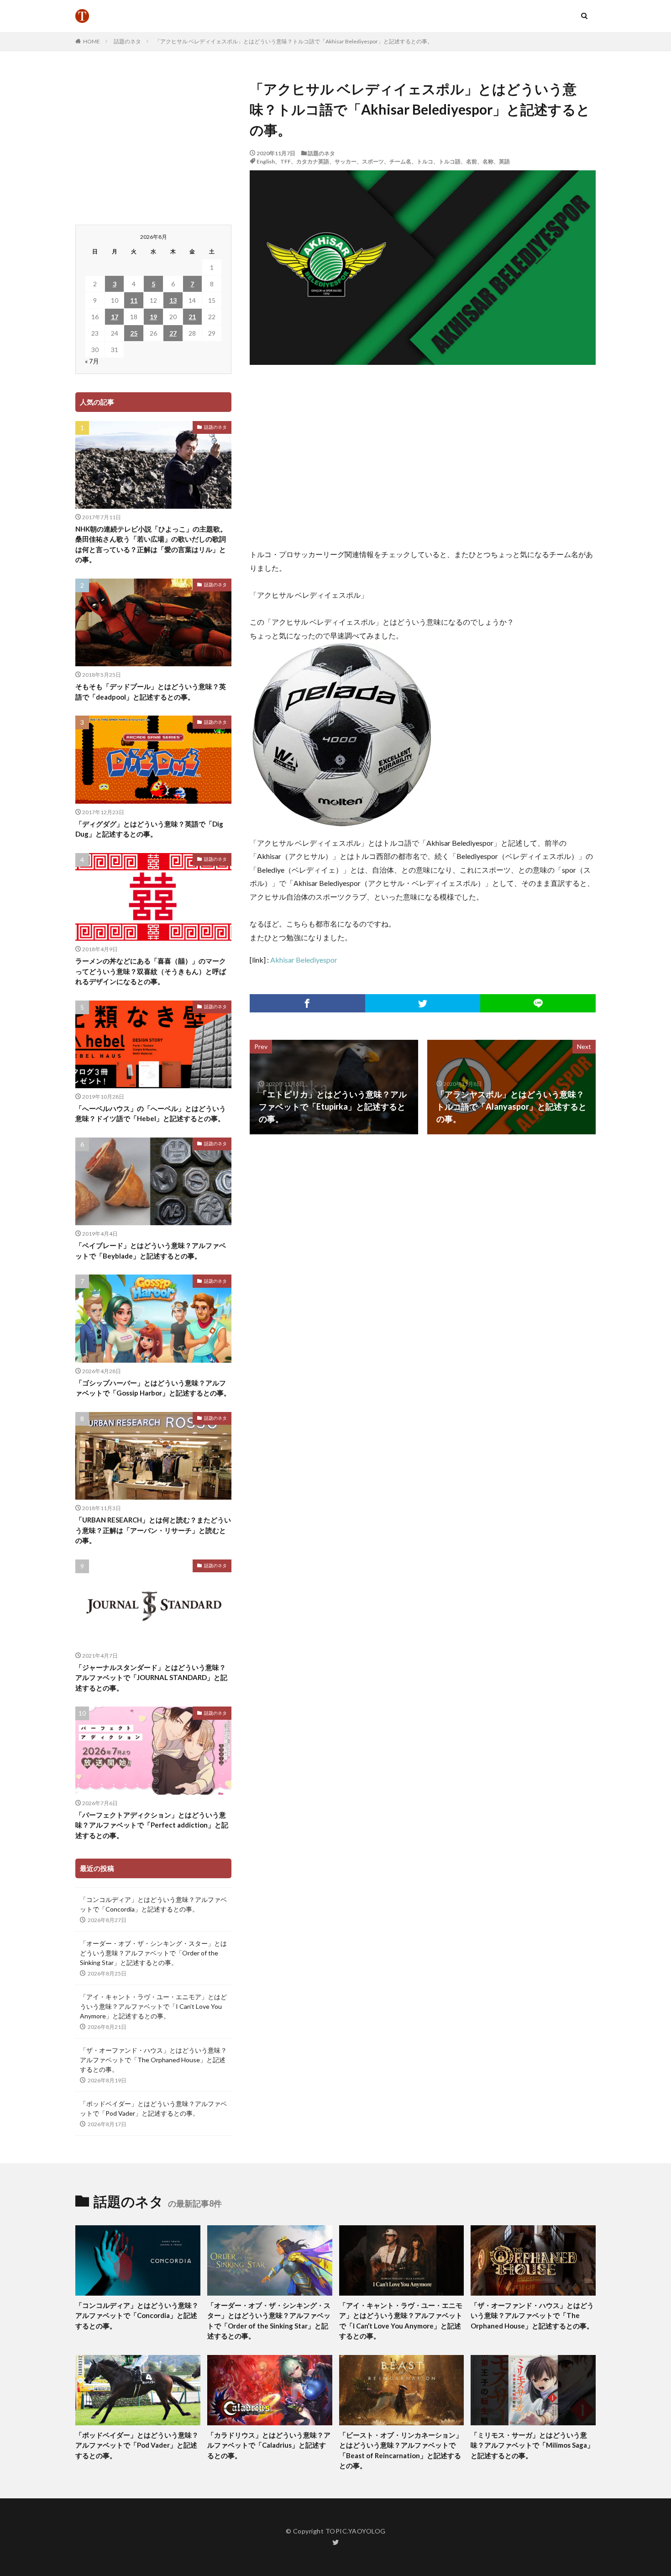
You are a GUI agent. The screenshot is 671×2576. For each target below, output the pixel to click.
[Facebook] (307, 1003)
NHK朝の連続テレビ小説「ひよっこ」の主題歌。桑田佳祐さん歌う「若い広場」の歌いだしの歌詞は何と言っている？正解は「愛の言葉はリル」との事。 (151, 544)
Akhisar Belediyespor (304, 960)
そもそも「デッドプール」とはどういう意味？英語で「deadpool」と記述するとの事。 (151, 692)
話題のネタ (127, 41)
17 (115, 317)
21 (192, 317)
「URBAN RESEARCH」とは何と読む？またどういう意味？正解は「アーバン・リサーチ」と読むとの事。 (153, 1530)
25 (134, 333)
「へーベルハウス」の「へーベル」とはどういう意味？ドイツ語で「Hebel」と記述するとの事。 (151, 1114)
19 (153, 317)
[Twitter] (423, 1003)
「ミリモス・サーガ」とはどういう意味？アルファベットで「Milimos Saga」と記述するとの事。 (532, 2445)
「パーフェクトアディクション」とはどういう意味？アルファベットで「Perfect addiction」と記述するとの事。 (152, 1825)
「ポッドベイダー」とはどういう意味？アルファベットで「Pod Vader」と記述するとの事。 (153, 2108)
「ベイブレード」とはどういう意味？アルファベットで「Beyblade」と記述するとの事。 (151, 1251)
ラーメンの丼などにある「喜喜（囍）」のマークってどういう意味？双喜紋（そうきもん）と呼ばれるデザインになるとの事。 (151, 971)
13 (173, 300)
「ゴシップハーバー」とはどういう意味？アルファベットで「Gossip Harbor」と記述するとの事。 (153, 1388)
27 (173, 333)
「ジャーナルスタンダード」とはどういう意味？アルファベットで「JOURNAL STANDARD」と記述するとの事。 (151, 1678)
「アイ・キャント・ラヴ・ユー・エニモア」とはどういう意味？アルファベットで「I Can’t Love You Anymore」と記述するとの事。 (153, 2006)
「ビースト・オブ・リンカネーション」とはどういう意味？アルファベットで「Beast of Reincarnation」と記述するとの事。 (401, 2450)
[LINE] (538, 1003)
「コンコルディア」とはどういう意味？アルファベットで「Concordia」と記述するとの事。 (153, 1904)
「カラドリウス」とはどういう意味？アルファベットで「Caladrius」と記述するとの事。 (269, 2445)
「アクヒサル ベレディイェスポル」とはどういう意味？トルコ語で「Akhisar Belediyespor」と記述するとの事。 (294, 41)
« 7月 (92, 361)
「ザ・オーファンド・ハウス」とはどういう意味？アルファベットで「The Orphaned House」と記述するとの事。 (153, 2060)
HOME (92, 41)
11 (134, 300)
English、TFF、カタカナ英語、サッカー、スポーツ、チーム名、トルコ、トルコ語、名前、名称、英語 (383, 161)
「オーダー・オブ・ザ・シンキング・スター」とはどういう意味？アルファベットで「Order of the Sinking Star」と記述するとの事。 (153, 1953)
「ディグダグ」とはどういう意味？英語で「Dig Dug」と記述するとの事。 (149, 829)
